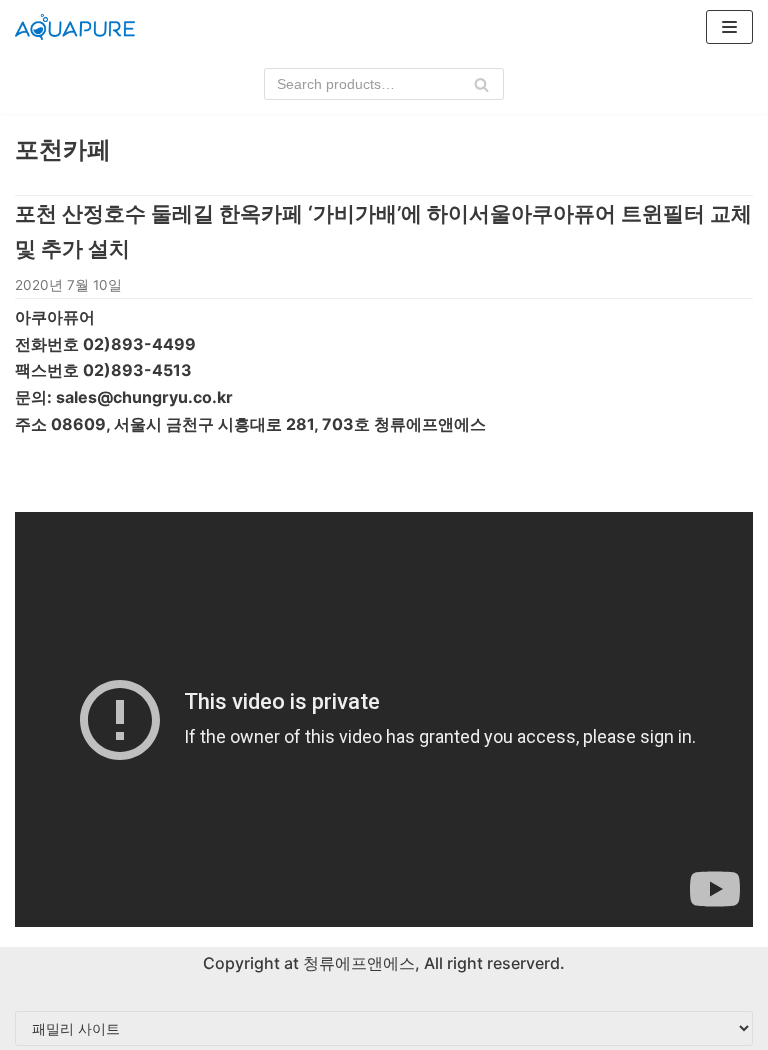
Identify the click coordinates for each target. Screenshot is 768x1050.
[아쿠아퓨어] (75, 27)
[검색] (481, 84)
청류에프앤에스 (357, 963)
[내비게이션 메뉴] (729, 27)
